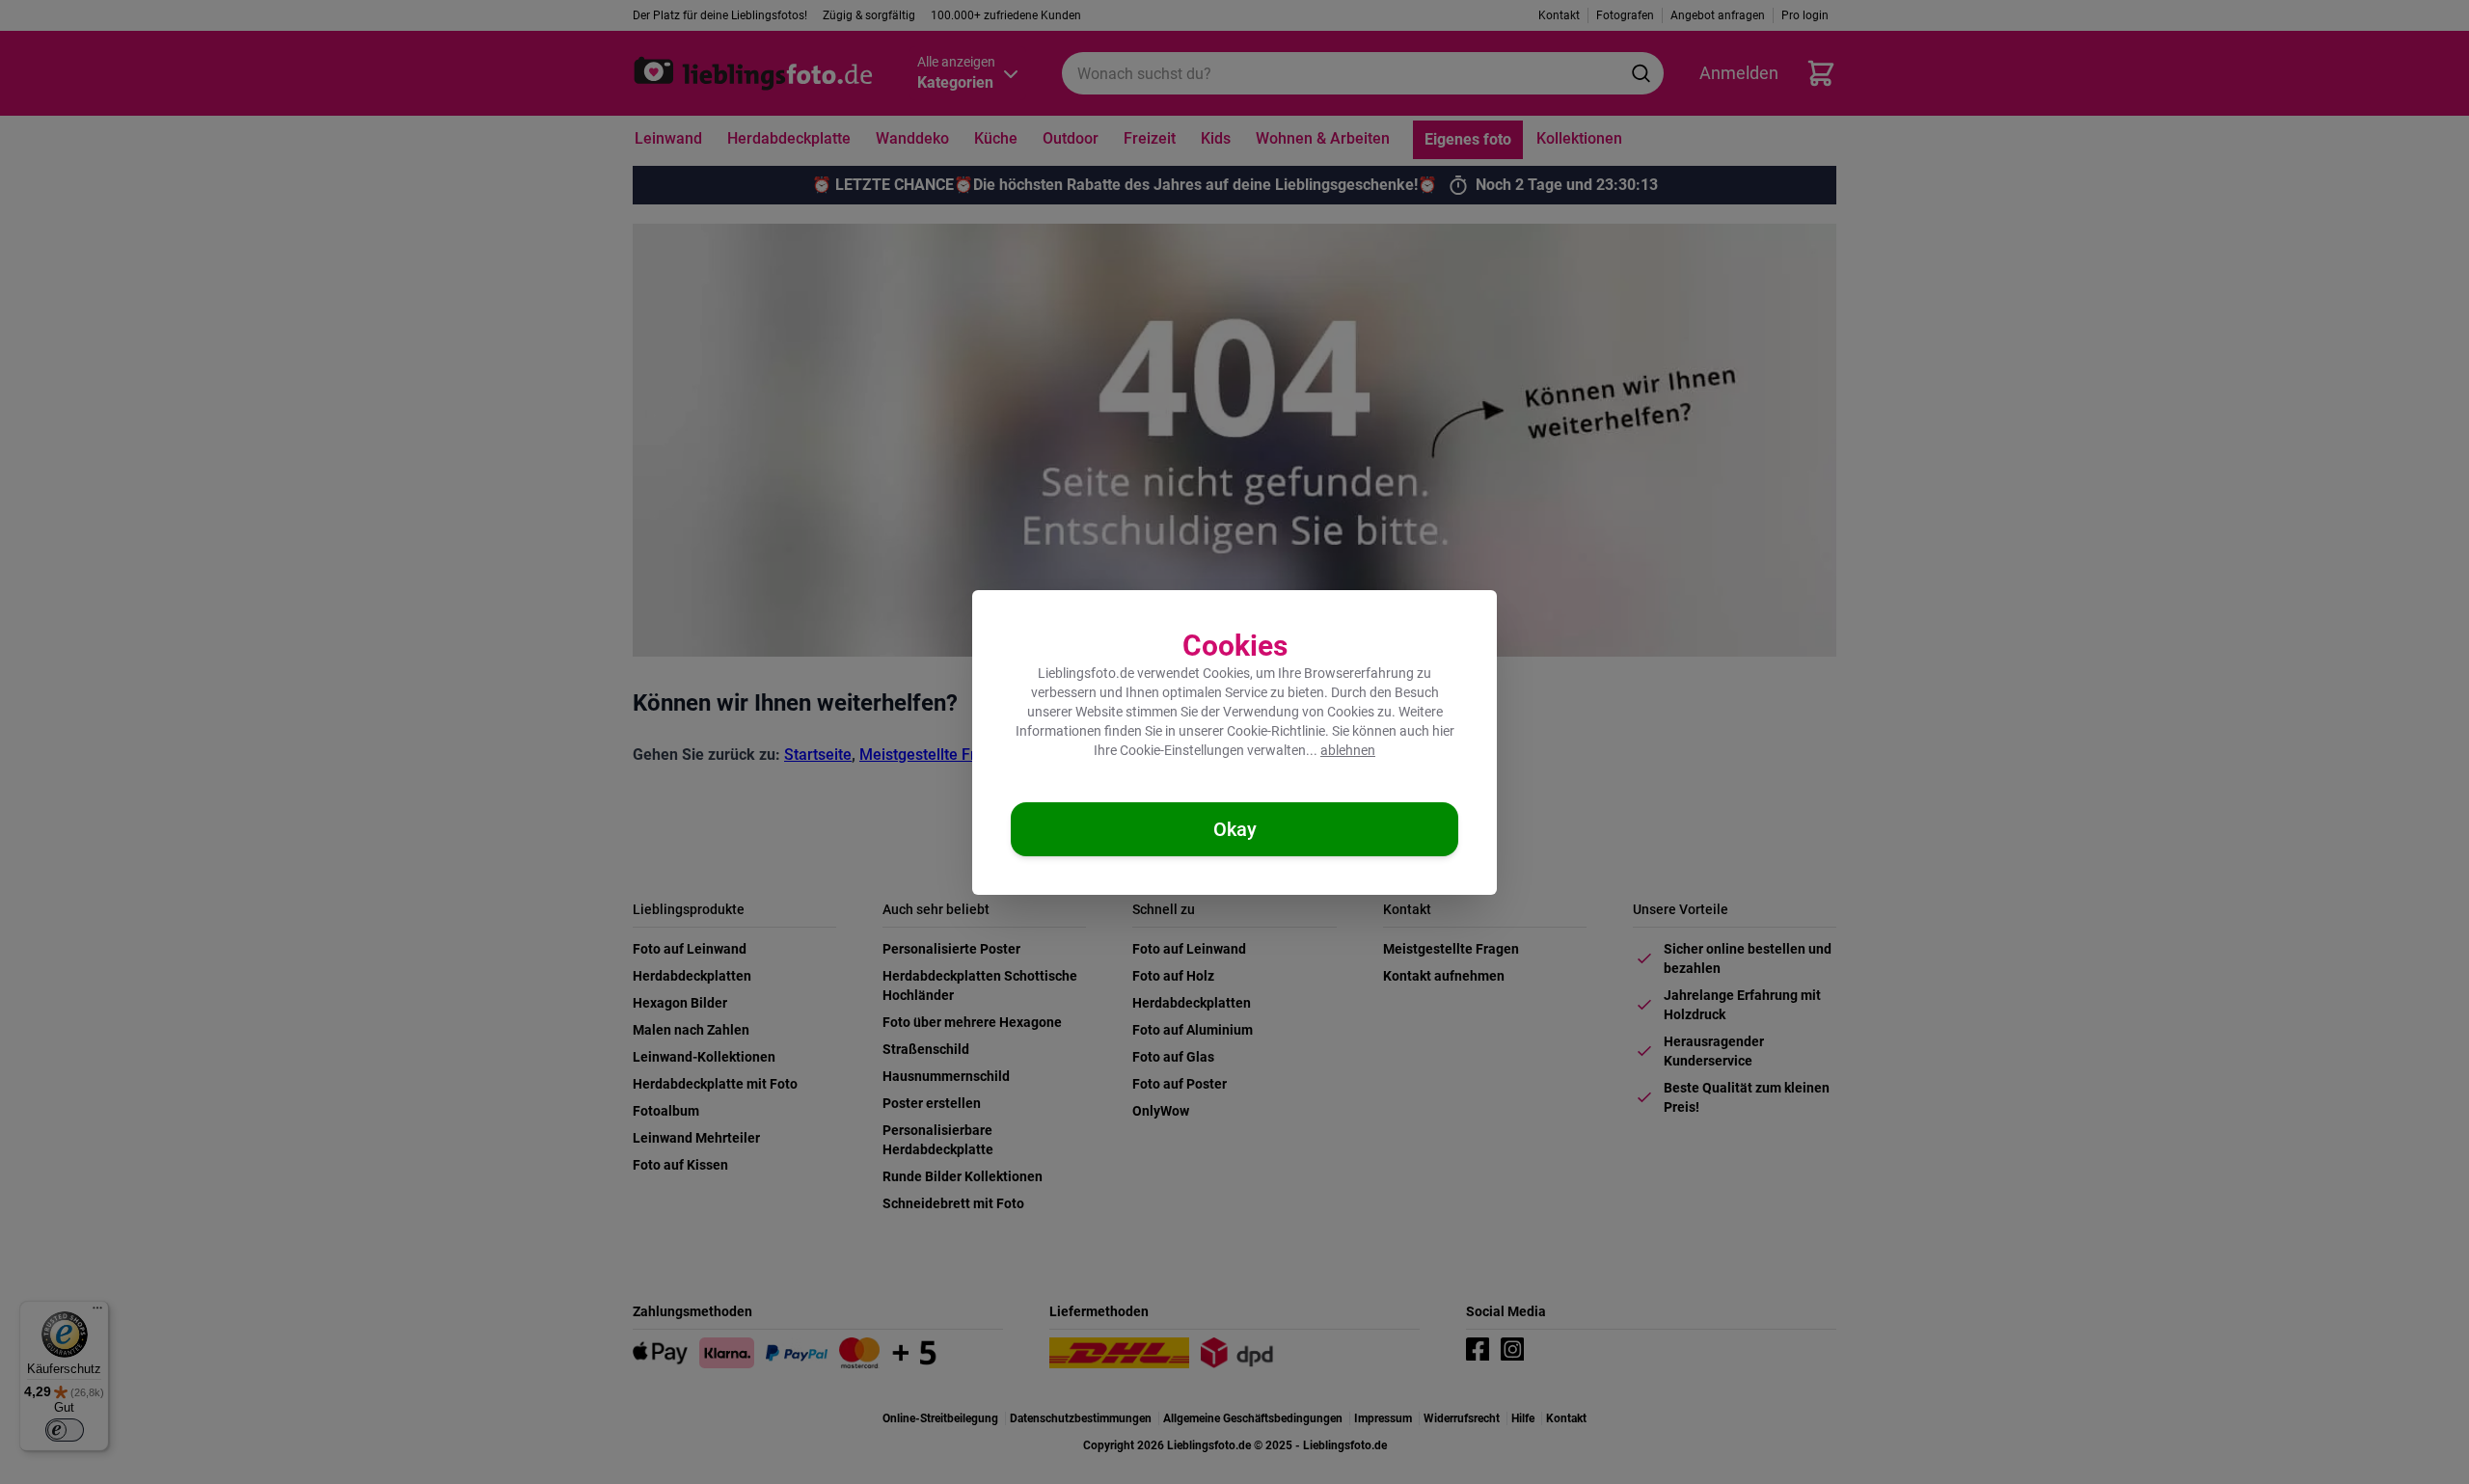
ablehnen (1348, 750)
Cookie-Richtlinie (1276, 731)
